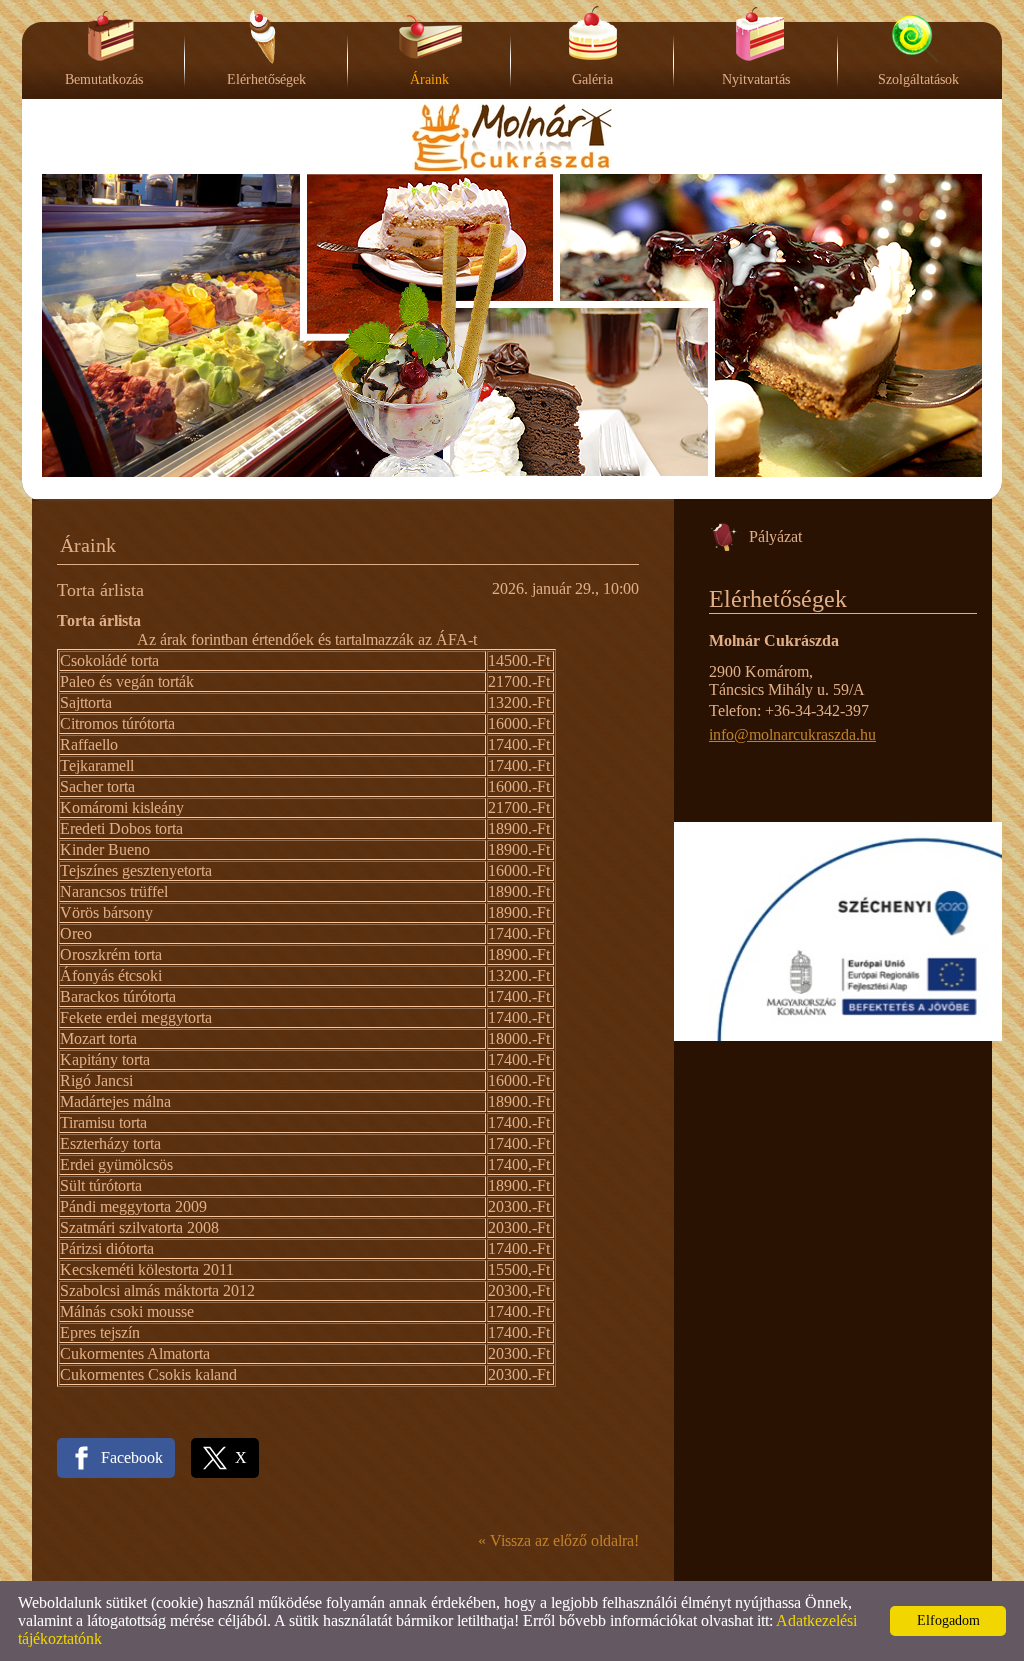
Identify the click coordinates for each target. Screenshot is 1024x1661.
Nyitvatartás (756, 79)
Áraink (429, 79)
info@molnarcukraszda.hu (792, 734)
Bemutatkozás (104, 79)
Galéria (592, 79)
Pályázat (775, 536)
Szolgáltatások (918, 79)
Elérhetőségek (266, 79)
